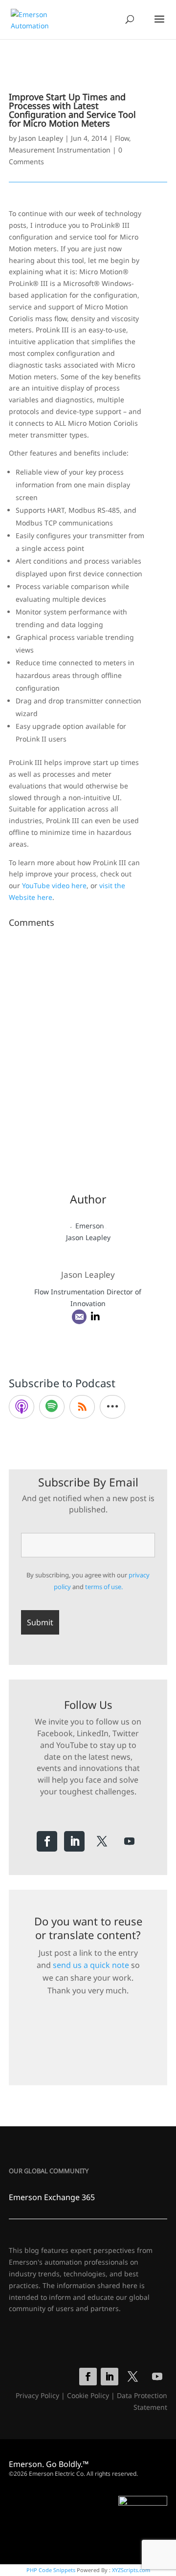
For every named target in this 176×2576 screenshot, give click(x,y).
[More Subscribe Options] (112, 1407)
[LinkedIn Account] (95, 1317)
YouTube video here (54, 885)
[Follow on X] (102, 1841)
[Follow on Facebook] (47, 1841)
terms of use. (104, 1587)
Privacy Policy (37, 2395)
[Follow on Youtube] (129, 1841)
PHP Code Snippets (51, 2570)
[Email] (79, 1317)
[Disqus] (88, 1054)
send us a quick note (91, 1965)
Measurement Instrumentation (60, 150)
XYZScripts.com (131, 2570)
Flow (122, 138)
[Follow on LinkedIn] (74, 1841)
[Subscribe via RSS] (82, 1407)
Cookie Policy (88, 2395)
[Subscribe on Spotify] (52, 1407)
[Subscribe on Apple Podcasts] (22, 1407)
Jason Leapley (41, 138)
